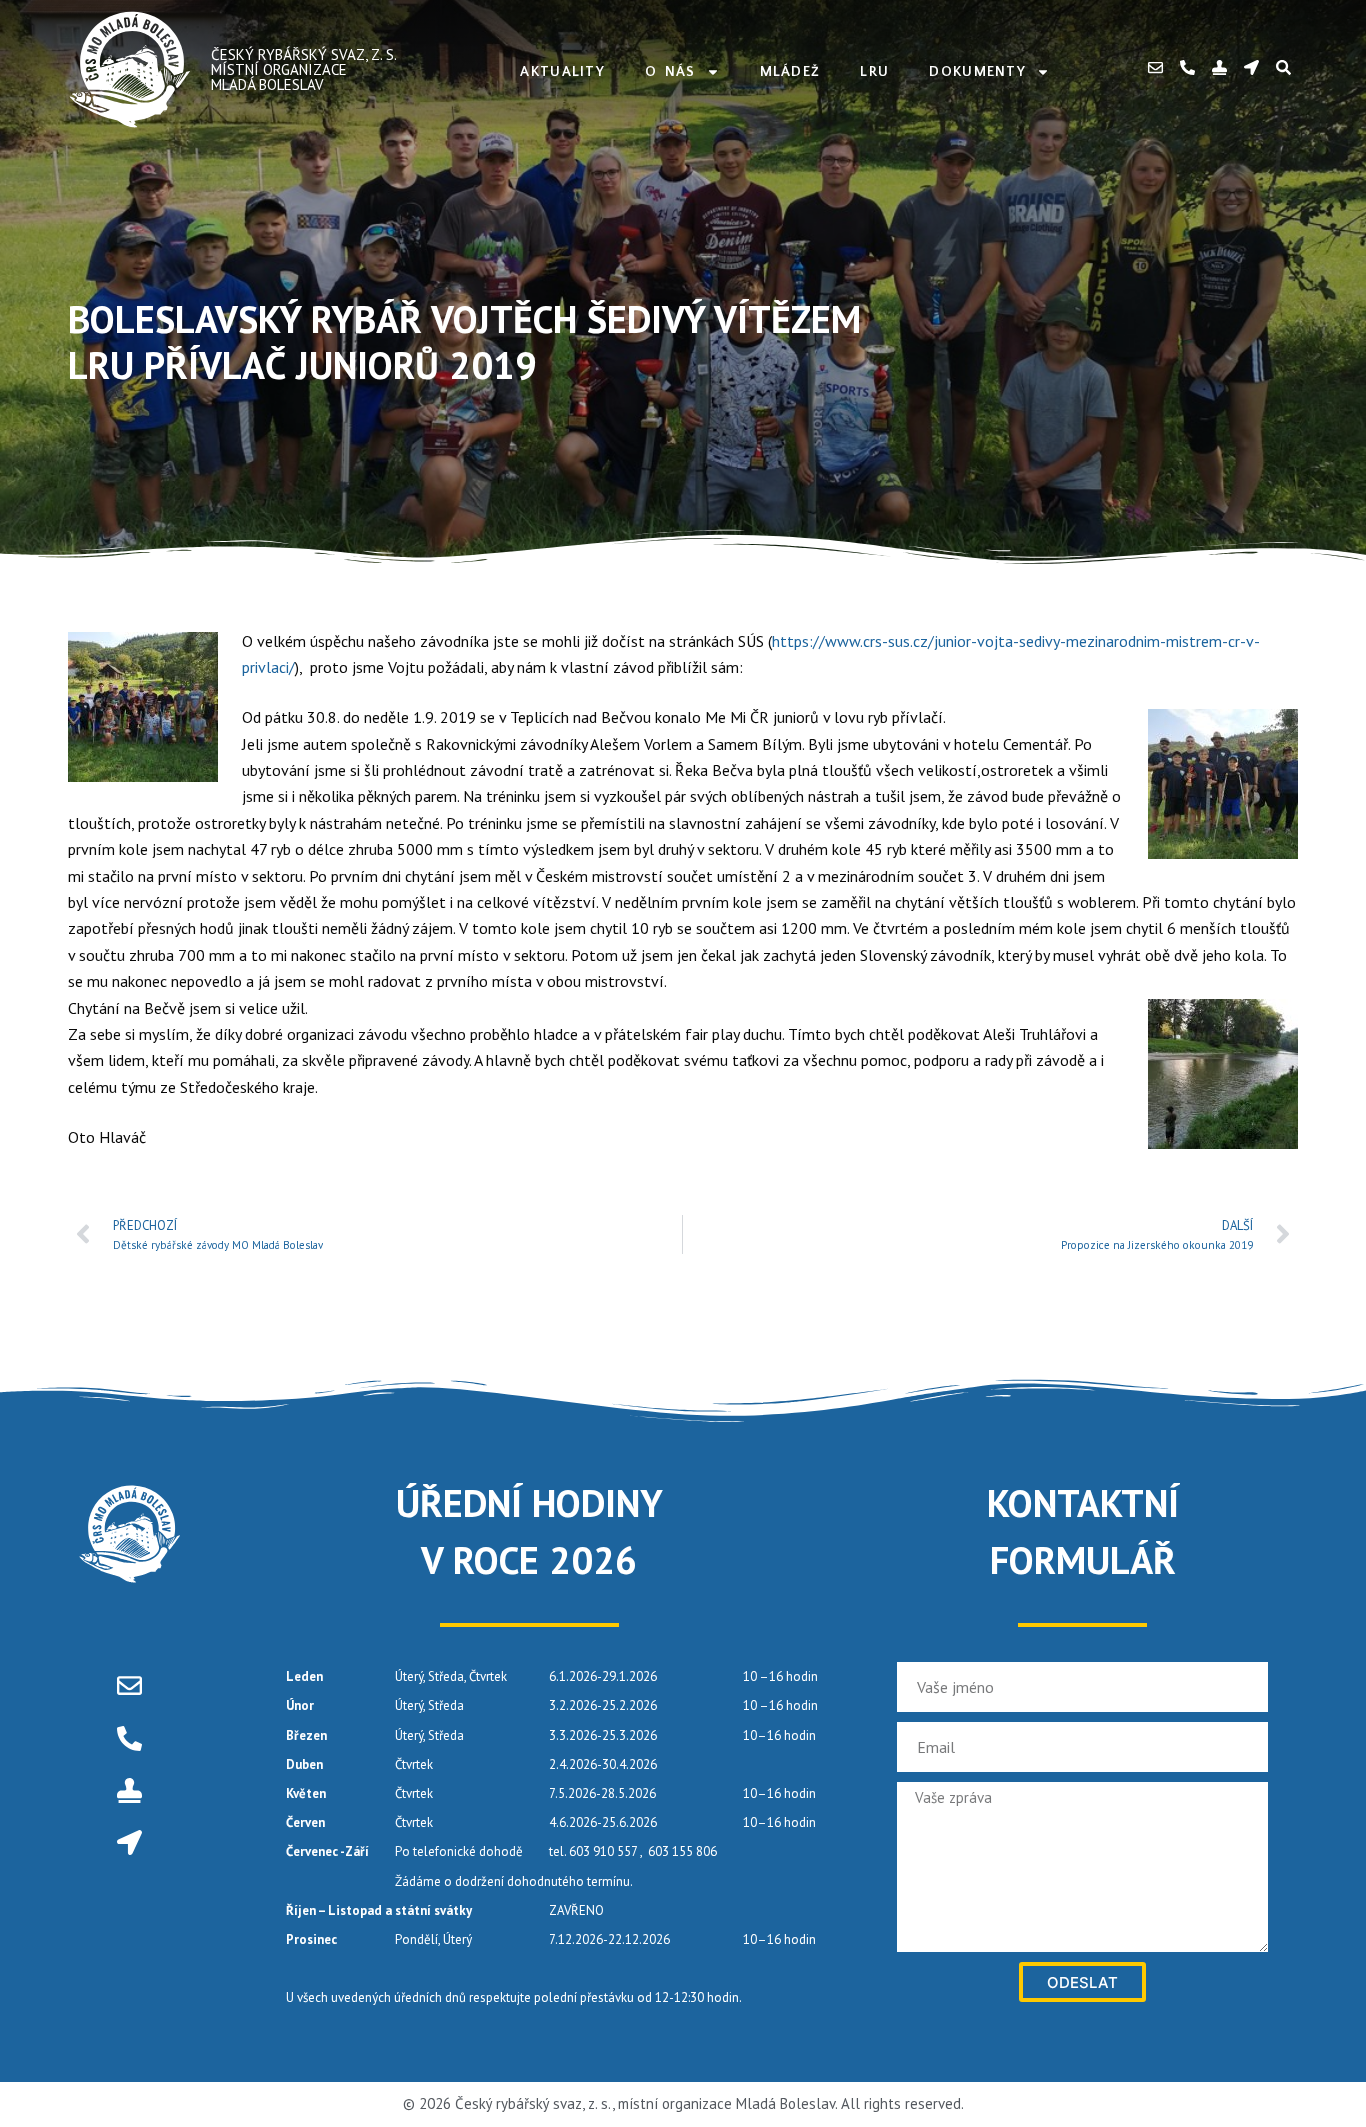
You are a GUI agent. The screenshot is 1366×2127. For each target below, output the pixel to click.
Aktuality (562, 72)
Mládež (790, 72)
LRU (874, 72)
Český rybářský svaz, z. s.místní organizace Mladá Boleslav (304, 69)
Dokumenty (977, 72)
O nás (670, 72)
